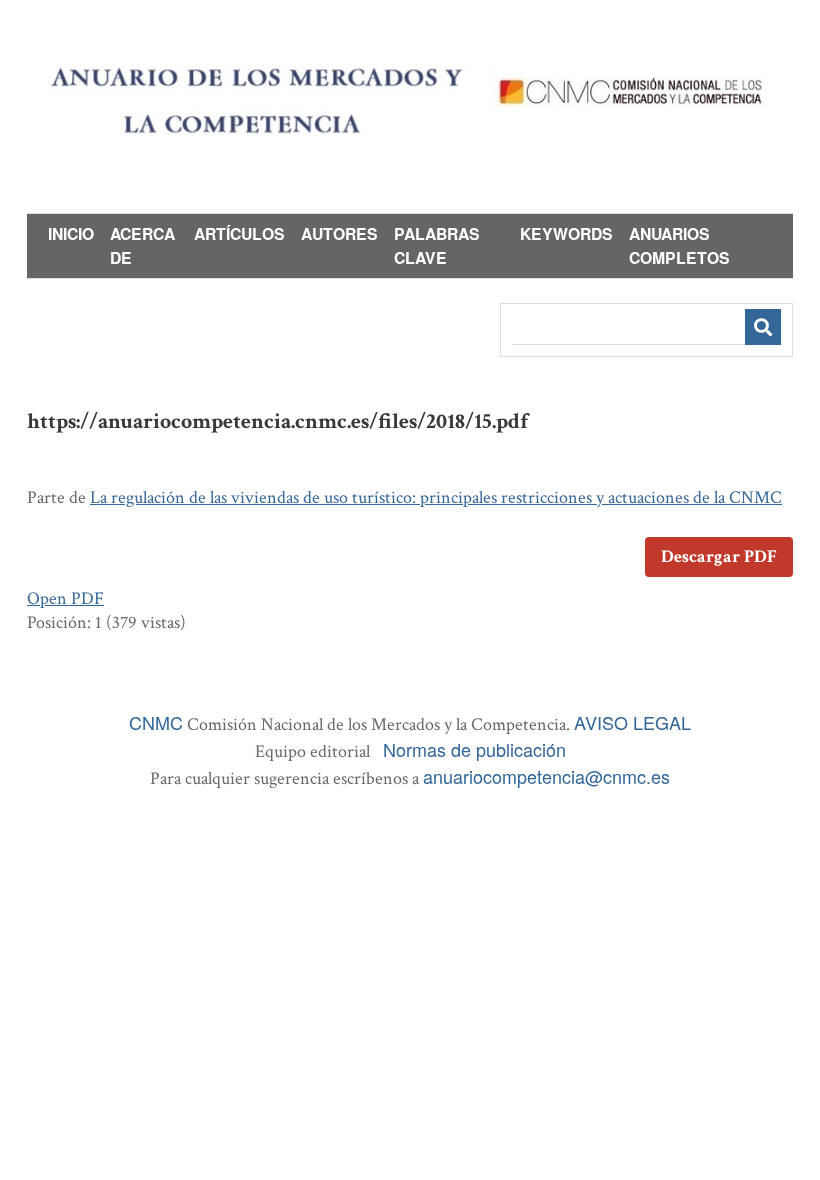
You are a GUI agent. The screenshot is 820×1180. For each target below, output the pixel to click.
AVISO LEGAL (632, 722)
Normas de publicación (474, 749)
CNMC (156, 722)
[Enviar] (763, 327)
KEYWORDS (566, 233)
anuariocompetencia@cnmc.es (546, 776)
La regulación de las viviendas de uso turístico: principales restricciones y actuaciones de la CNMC (436, 497)
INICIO (71, 233)
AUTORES (339, 233)
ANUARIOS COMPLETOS (679, 245)
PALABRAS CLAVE (437, 245)
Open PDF (65, 598)
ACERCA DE (142, 245)
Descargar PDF (719, 556)
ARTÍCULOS (239, 233)
